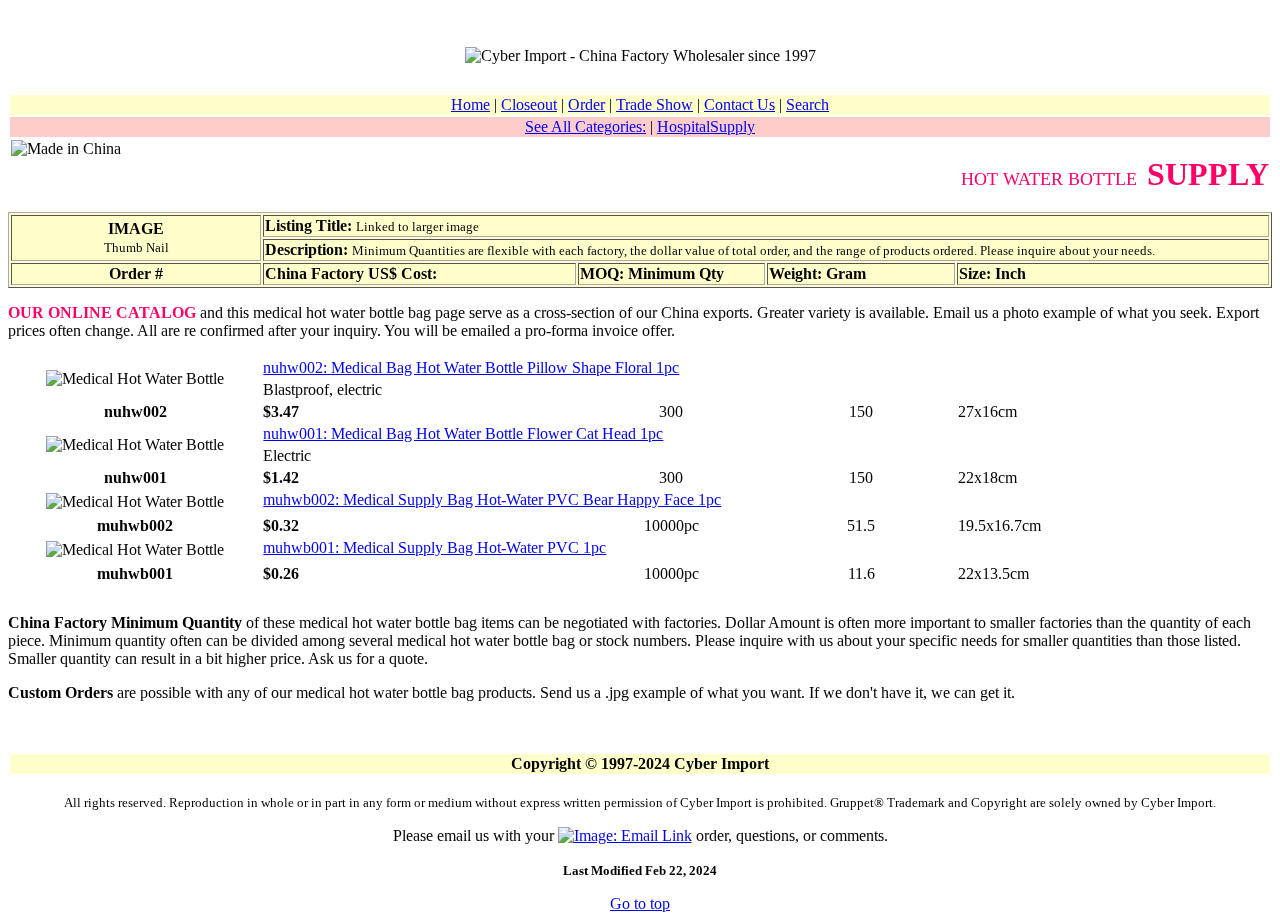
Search (807, 104)
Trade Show (654, 104)
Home (470, 104)
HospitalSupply (706, 126)
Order (586, 104)
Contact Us (739, 104)
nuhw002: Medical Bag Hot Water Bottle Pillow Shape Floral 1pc (471, 367)
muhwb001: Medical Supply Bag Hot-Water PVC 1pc (434, 547)
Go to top (640, 903)
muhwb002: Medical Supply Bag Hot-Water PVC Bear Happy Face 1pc (492, 499)
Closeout (529, 104)
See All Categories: (585, 126)
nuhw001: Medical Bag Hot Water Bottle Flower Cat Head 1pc (463, 433)
